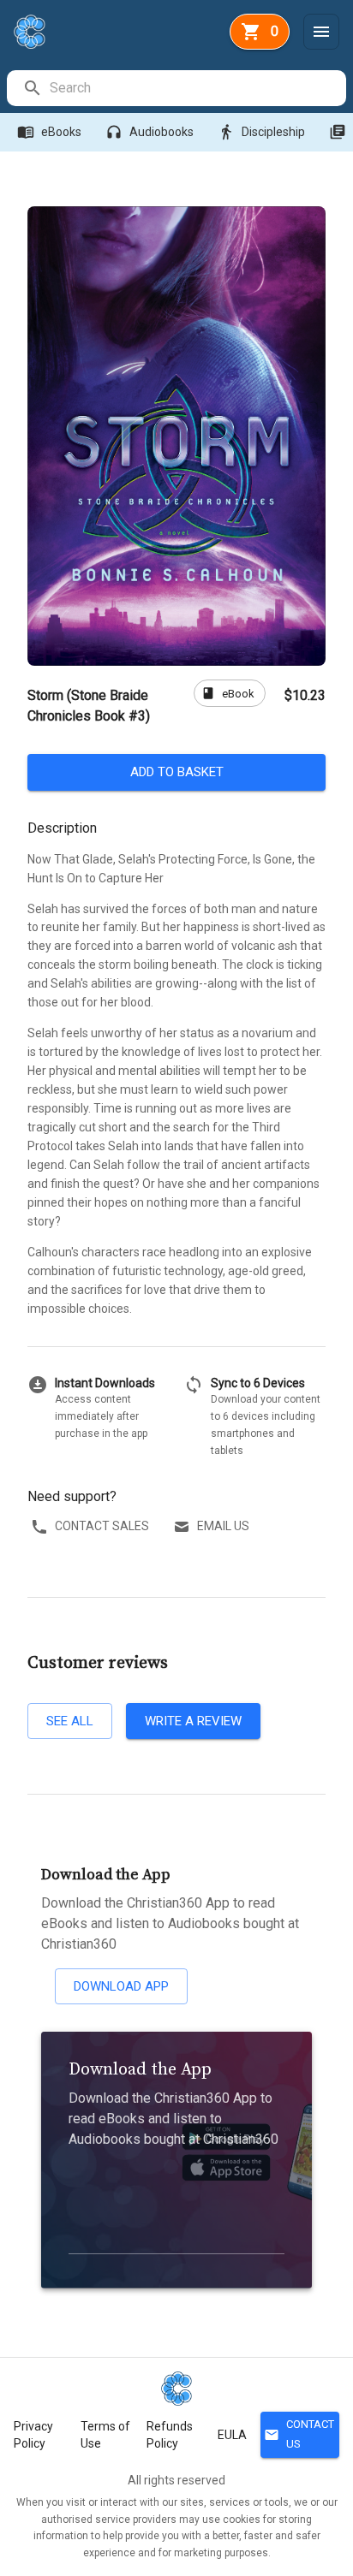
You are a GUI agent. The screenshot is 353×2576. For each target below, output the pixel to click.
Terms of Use (105, 2435)
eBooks (49, 132)
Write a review (193, 1721)
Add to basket (177, 772)
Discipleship (261, 132)
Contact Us (299, 2434)
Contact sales (102, 1526)
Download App (121, 1986)
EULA (232, 2435)
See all (70, 1721)
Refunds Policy (170, 2435)
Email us (223, 1526)
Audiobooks (150, 132)
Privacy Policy (33, 2435)
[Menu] (321, 32)
